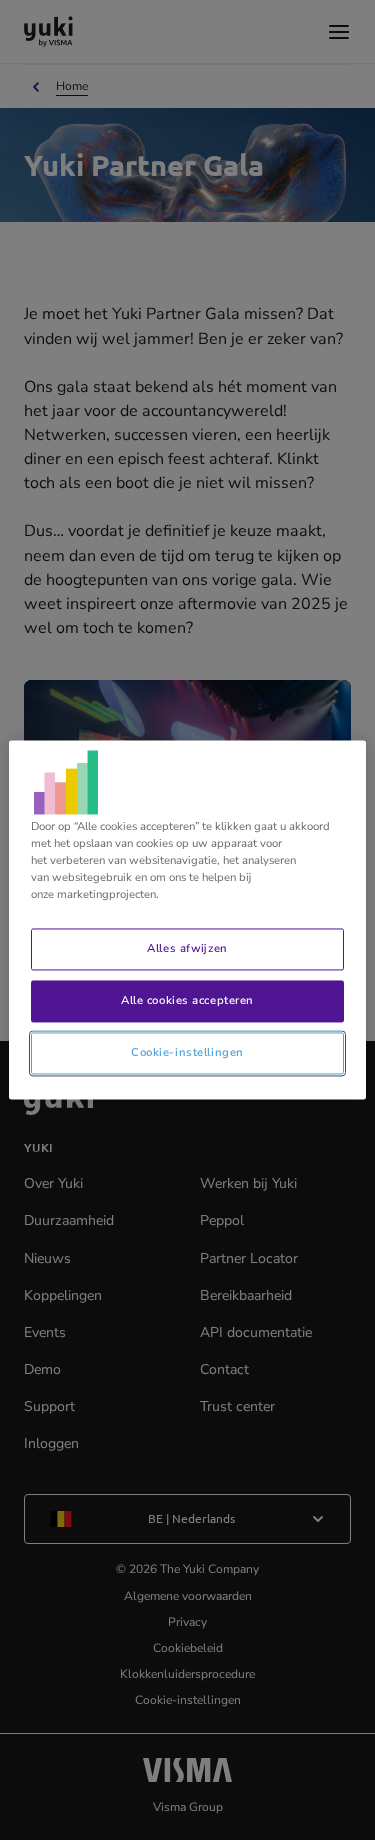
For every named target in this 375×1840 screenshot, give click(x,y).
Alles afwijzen (187, 949)
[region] (187, 919)
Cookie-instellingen (187, 1053)
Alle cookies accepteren (187, 1001)
